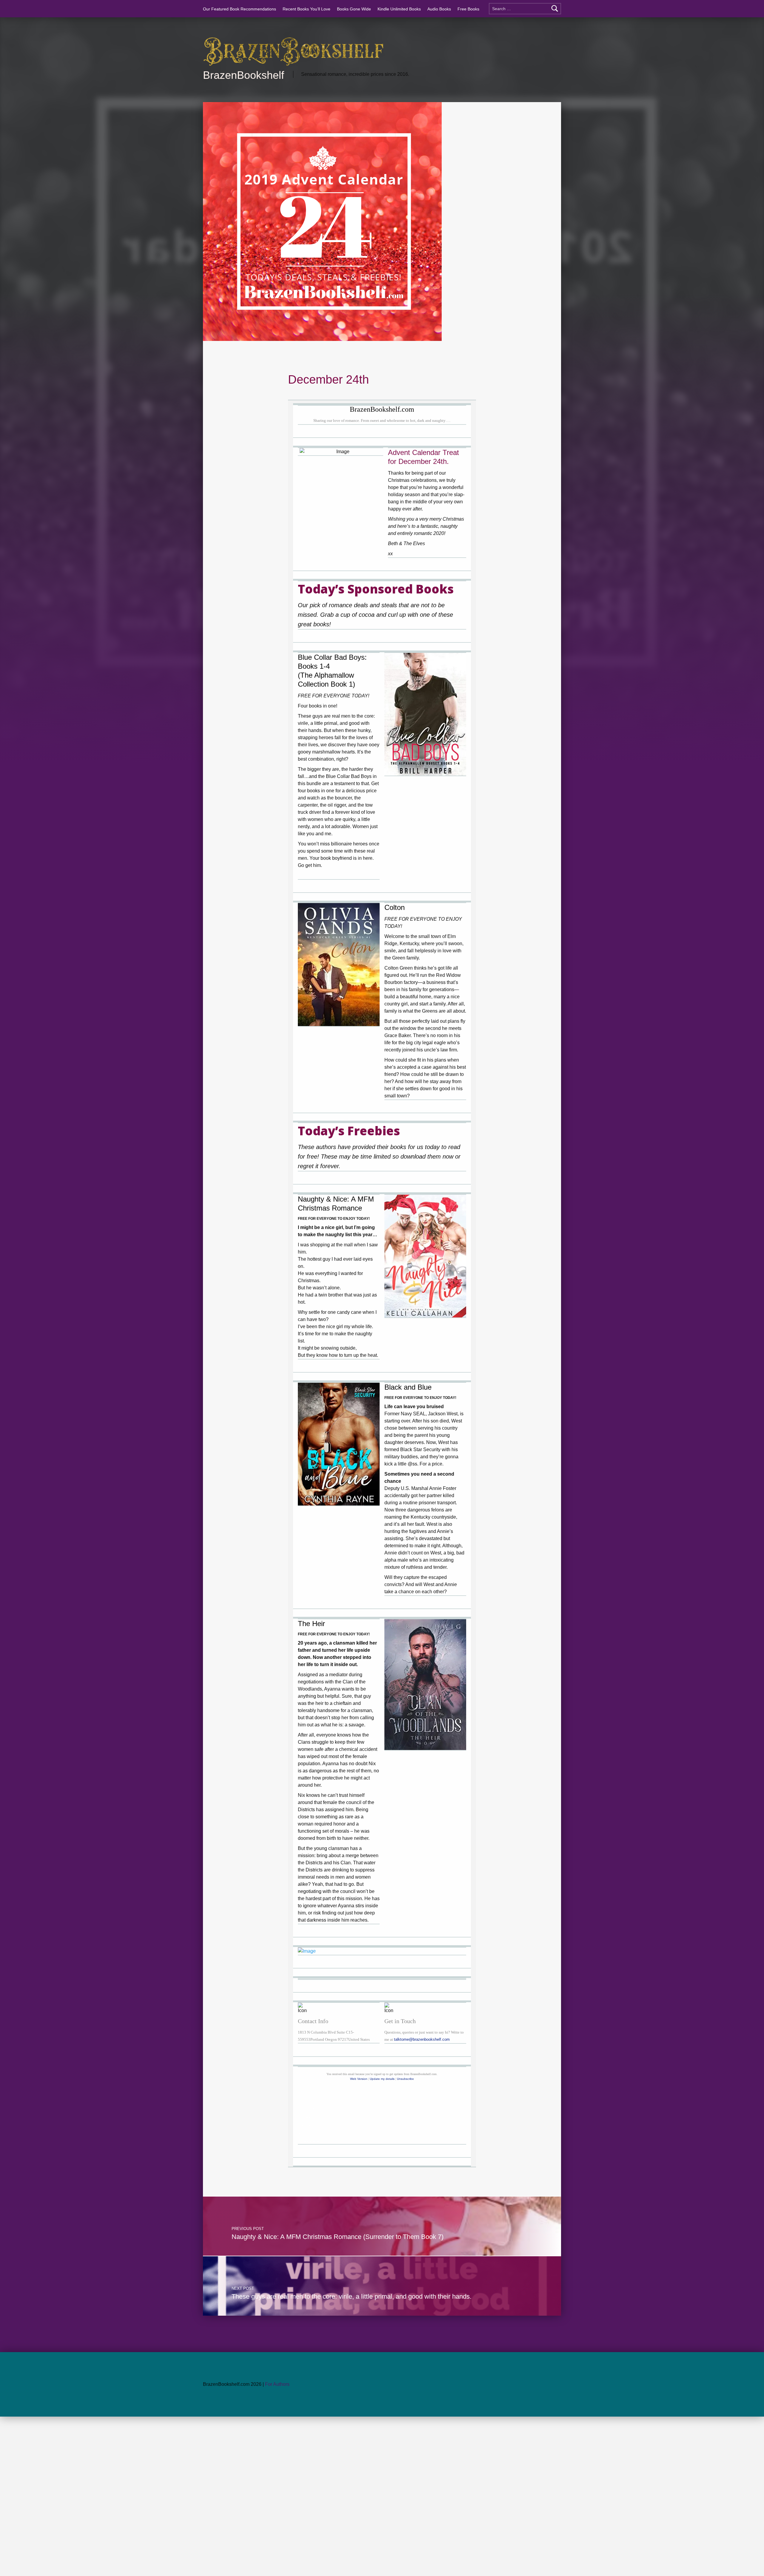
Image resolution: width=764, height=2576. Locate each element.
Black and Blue (408, 1387)
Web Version (359, 2079)
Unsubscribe (405, 2079)
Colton (395, 907)
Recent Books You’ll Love (306, 9)
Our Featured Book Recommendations (239, 9)
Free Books (468, 9)
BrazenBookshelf (244, 75)
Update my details (382, 2079)
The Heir (311, 1624)
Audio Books (439, 9)
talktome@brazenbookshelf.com (422, 2039)
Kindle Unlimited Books (399, 9)
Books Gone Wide (354, 9)
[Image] (425, 714)
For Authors (277, 2384)
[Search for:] (525, 9)
